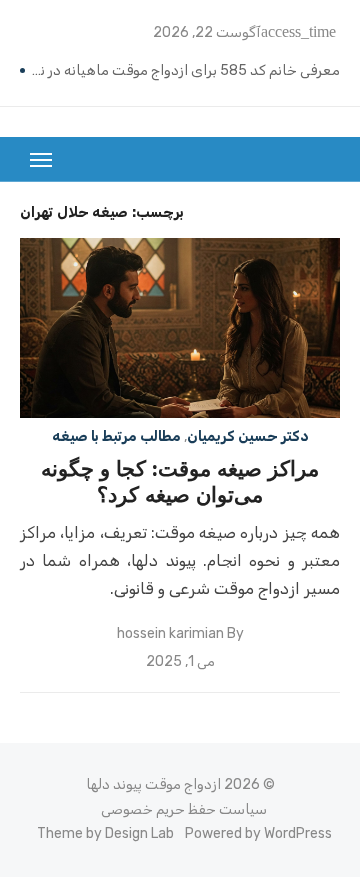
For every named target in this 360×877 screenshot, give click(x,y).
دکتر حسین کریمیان (248, 436)
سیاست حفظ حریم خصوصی (184, 809)
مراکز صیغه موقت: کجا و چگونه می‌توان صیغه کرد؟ (180, 481)
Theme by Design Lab (105, 833)
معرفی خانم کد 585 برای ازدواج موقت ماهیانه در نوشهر (185, 70)
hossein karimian (170, 633)
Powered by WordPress (258, 833)
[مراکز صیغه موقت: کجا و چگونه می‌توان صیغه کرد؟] (180, 328)
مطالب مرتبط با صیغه (116, 436)
